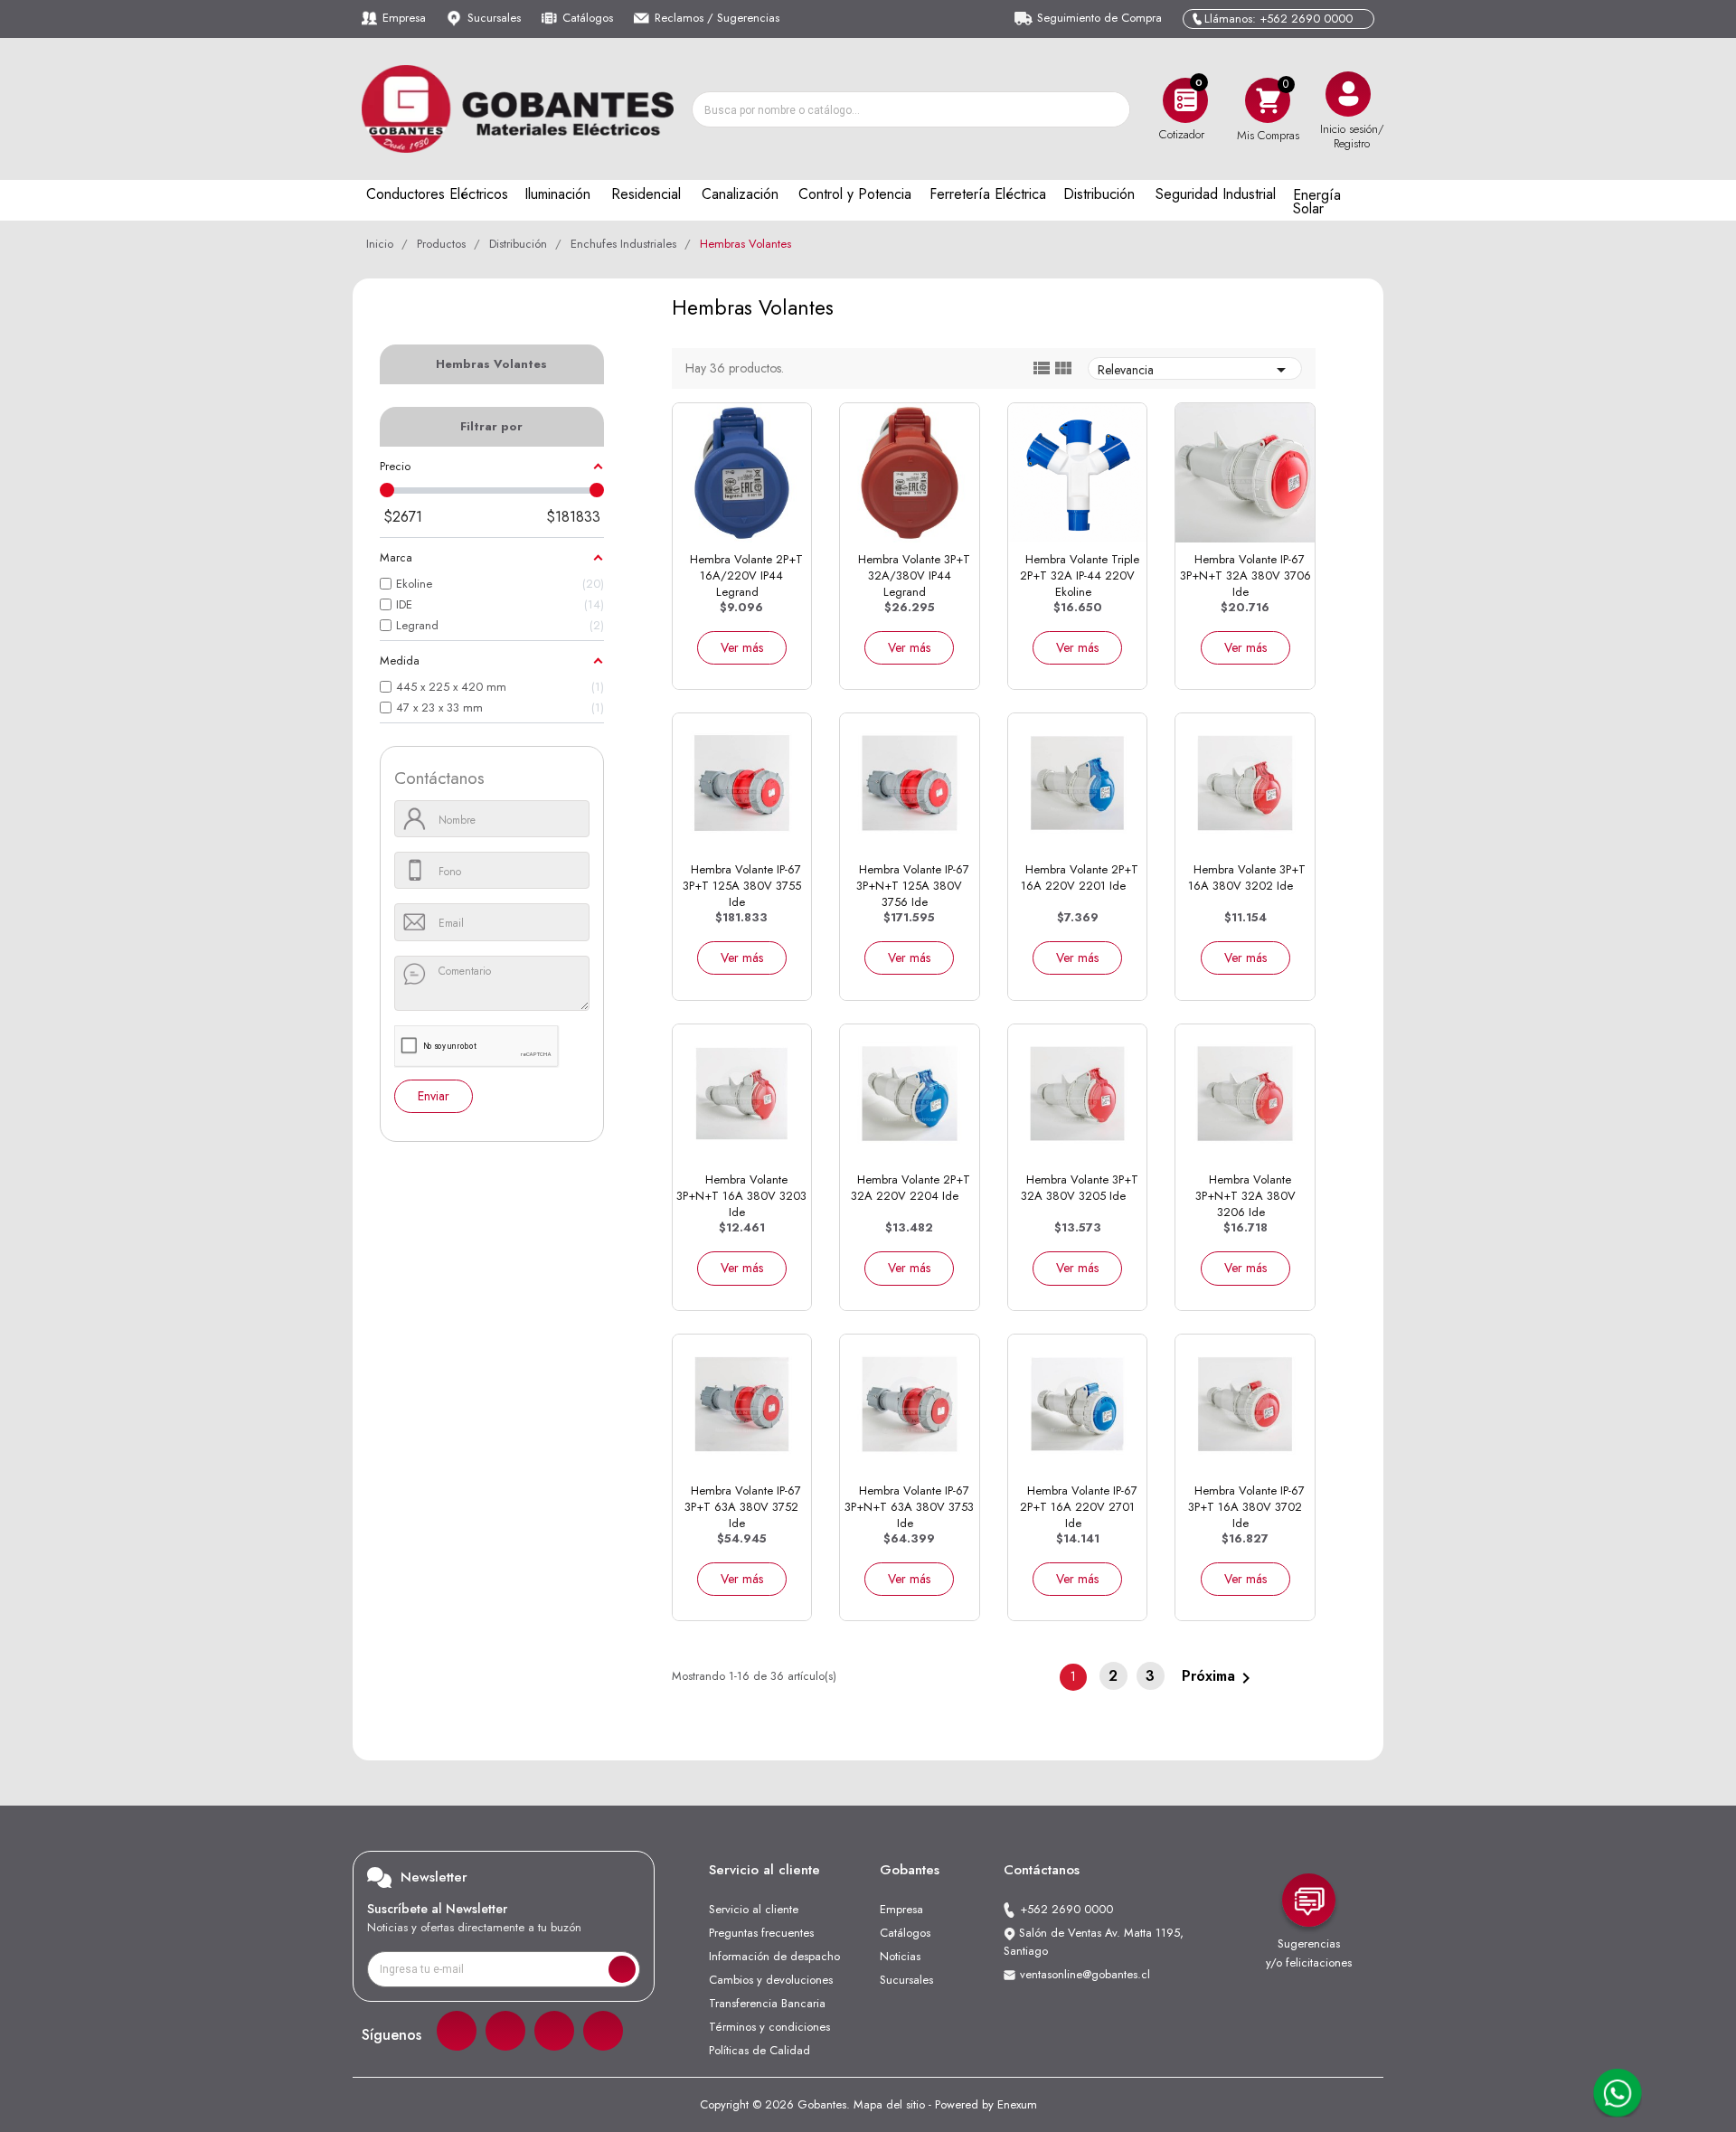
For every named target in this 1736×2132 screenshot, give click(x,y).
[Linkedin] (554, 2031)
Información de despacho (774, 1956)
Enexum (1017, 2104)
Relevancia (1195, 369)
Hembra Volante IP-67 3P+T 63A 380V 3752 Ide (743, 1507)
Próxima (1219, 1677)
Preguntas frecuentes (761, 1933)
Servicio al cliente (754, 1909)
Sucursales (494, 18)
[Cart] (1268, 100)
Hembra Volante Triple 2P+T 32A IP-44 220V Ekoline (1080, 575)
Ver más (742, 647)
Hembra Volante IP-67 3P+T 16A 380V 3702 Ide (1246, 1507)
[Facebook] (457, 2031)
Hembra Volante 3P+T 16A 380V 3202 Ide (1247, 877)
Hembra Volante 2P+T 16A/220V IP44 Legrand (746, 575)
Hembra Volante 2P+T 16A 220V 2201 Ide (1080, 877)
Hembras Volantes (491, 364)
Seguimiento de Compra (1099, 18)
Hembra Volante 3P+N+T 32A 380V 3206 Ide (1245, 1196)
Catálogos (588, 18)
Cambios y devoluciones (771, 1980)
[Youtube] (603, 2031)
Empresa (404, 18)
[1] (622, 1969)
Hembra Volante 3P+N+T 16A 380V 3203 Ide (741, 1196)
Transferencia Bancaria (767, 2003)
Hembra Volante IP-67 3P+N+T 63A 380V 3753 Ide (909, 1507)
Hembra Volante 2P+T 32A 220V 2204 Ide (910, 1188)
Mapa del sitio (889, 2104)
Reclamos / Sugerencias (717, 18)
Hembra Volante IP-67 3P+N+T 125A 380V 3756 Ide (913, 886)
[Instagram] (505, 2031)
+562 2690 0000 (1066, 1909)
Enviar (434, 1096)
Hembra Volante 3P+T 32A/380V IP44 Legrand (914, 575)
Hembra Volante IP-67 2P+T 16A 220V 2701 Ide (1079, 1507)
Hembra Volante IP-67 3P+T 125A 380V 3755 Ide (742, 886)
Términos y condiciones (769, 2027)
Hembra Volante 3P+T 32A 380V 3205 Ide (1080, 1188)
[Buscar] (1111, 109)
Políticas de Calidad (759, 2050)
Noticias (900, 1956)
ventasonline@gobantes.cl (1085, 1974)
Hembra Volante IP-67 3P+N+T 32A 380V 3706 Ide (1245, 575)
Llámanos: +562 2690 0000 (1278, 19)
